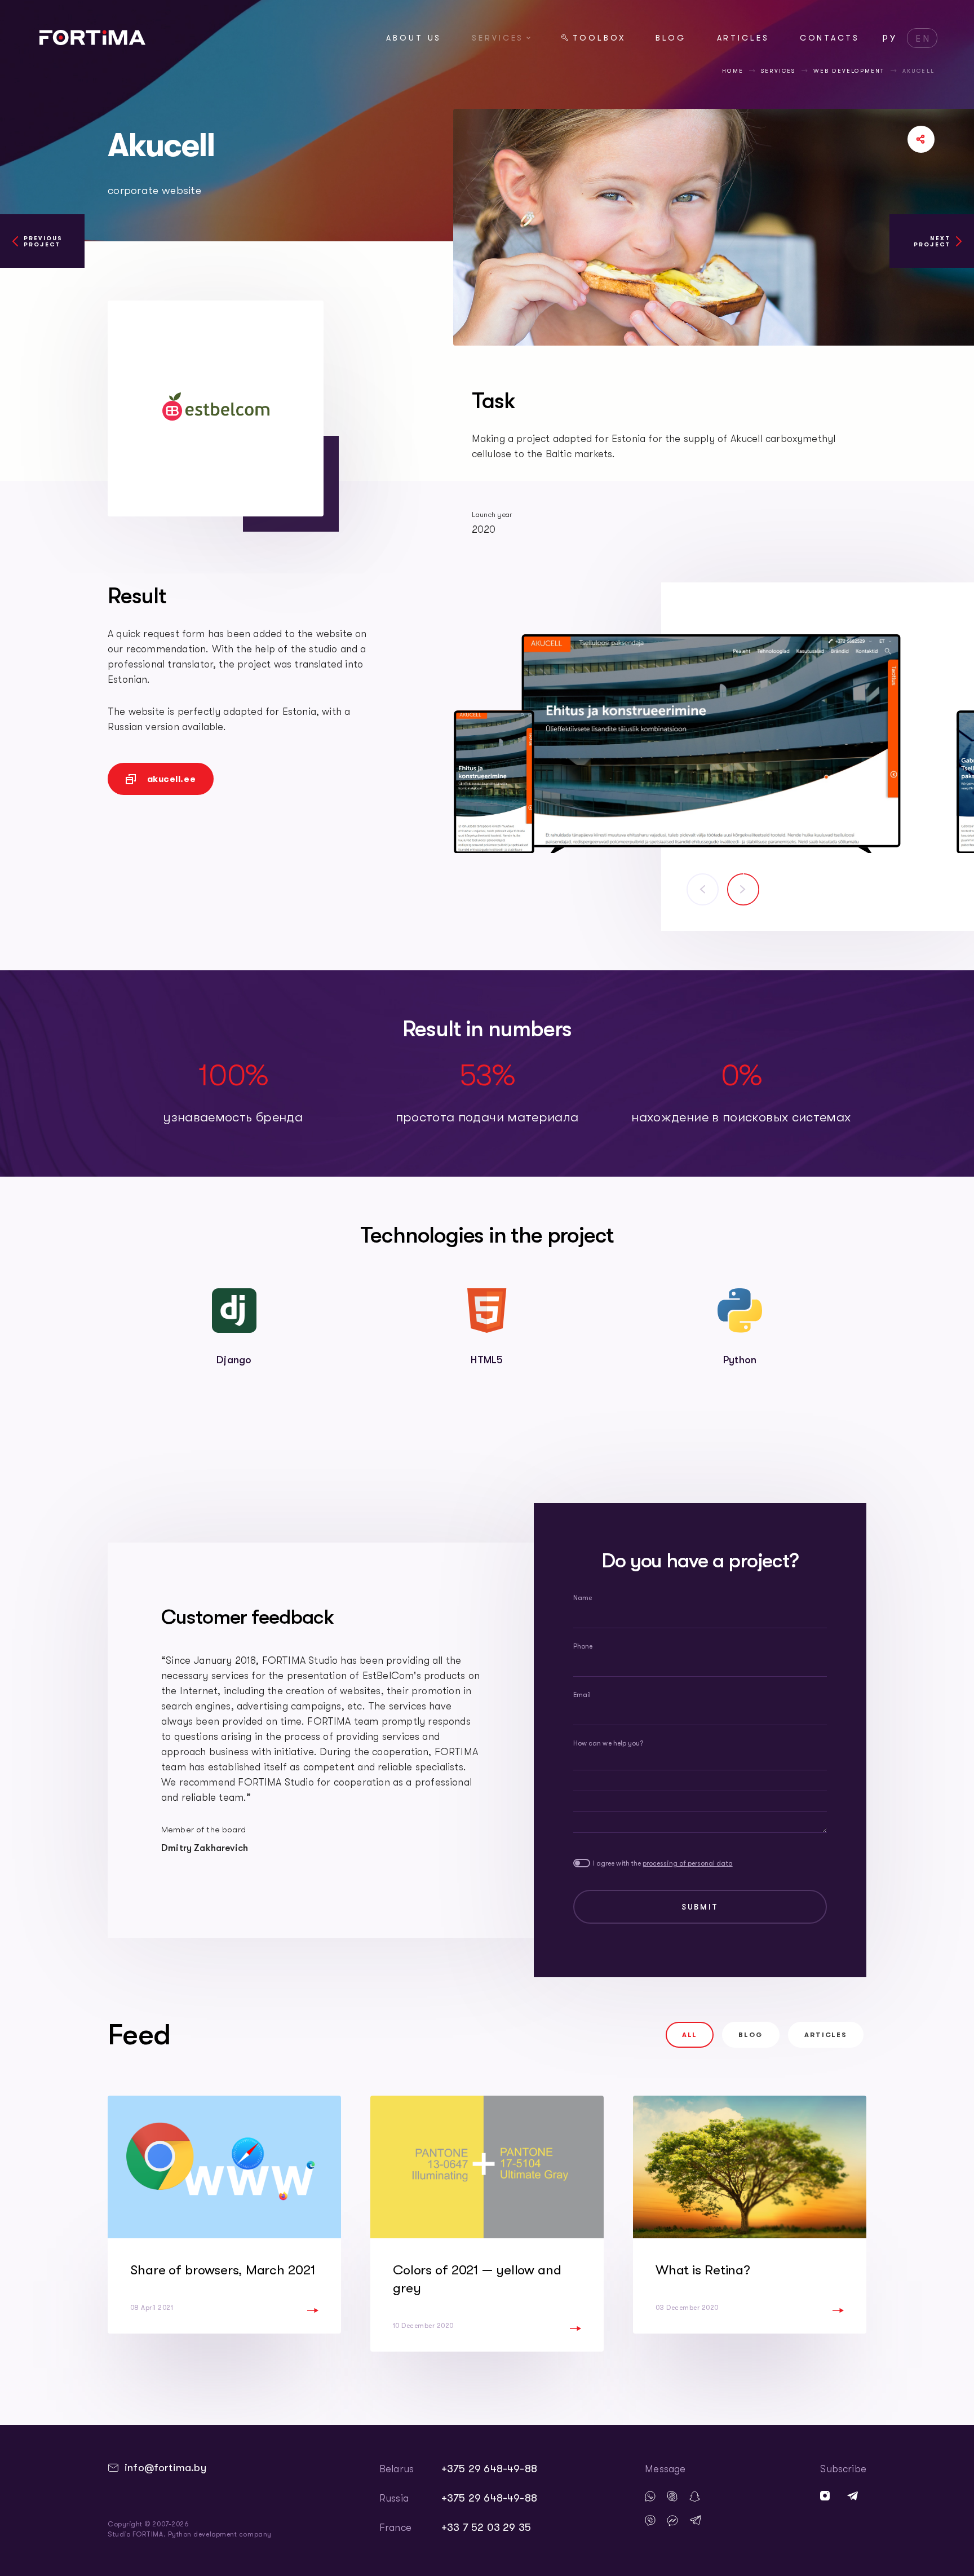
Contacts (830, 38)
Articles (743, 38)
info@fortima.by (165, 2468)
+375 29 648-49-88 (489, 2469)
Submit (700, 1907)
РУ (890, 39)
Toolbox (599, 38)
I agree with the (663, 1863)
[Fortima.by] (92, 42)
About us (414, 38)
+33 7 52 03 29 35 (486, 2528)
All (690, 2035)
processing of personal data (688, 1863)
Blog (671, 38)
